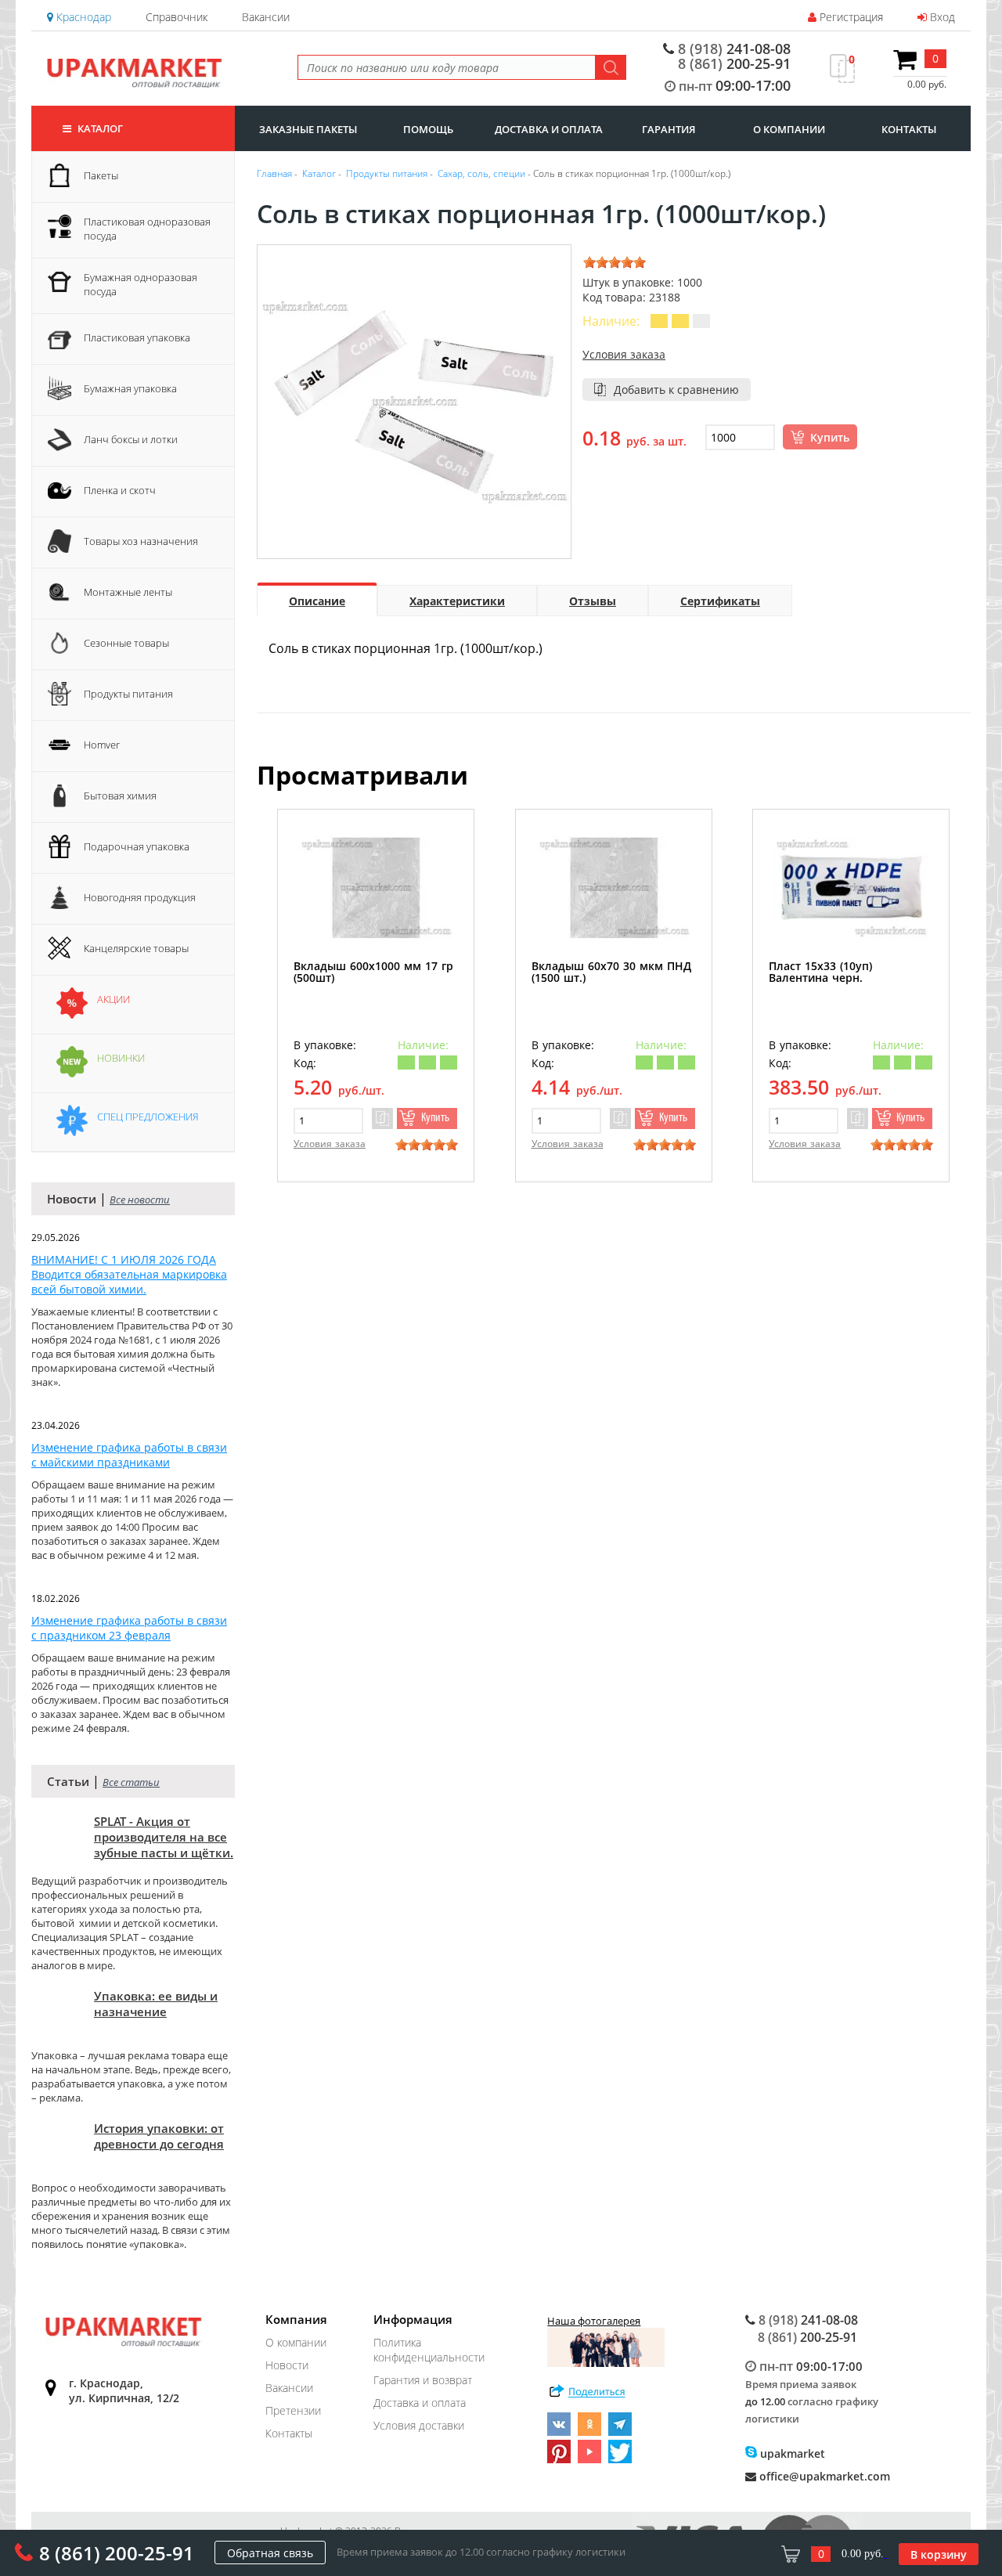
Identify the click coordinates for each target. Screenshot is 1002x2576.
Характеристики (457, 601)
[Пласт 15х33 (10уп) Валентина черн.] (851, 888)
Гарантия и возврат (423, 2380)
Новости (287, 2365)
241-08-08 (734, 49)
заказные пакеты (308, 129)
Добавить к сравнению (676, 390)
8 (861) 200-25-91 (117, 2553)
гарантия (669, 129)
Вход (941, 17)
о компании (789, 129)
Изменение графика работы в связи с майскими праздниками (129, 1455)
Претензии (293, 2410)
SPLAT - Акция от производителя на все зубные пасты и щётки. (164, 1837)
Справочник (177, 17)
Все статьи (131, 1782)
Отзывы (593, 601)
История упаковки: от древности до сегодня (159, 2136)
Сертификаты (720, 601)
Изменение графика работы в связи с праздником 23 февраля (129, 1628)
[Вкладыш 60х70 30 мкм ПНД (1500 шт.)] (614, 888)
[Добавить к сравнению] (382, 1118)
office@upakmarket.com (823, 2476)
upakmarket (791, 2453)
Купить (830, 437)
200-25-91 (734, 63)
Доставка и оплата (420, 2403)
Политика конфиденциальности (429, 2350)
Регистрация (850, 17)
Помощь (428, 129)
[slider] (615, 262)
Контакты (289, 2433)
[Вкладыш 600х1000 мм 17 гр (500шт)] (376, 888)
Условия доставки (419, 2425)
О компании (296, 2342)
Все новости (140, 1200)
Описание (317, 601)
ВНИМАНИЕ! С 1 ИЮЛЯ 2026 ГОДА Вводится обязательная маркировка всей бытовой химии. (129, 1274)
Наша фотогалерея (594, 2321)
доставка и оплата (549, 129)
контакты (909, 129)
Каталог (99, 128)
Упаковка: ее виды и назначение (156, 2004)
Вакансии (266, 17)
